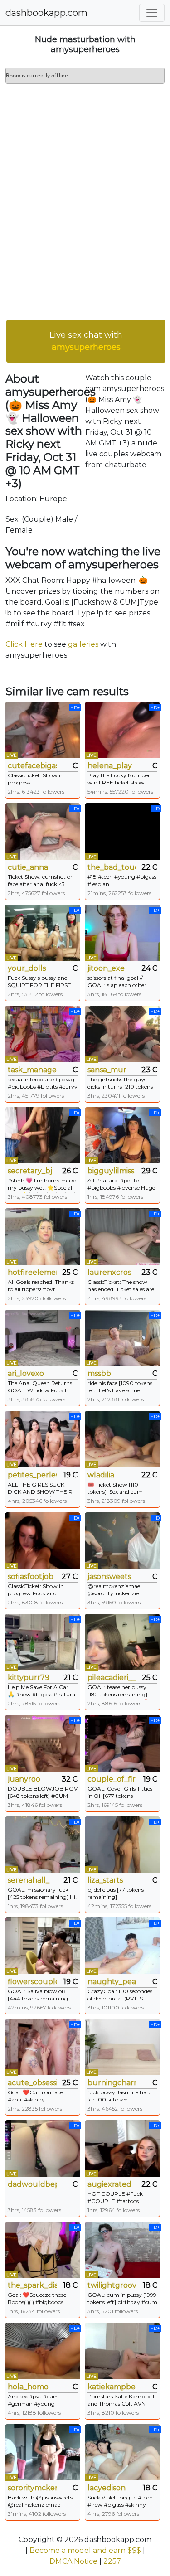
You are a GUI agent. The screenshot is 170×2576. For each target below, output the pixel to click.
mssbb (99, 1373)
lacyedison (107, 2488)
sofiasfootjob (31, 1576)
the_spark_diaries (32, 2285)
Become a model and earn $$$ (85, 2550)
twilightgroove (112, 2285)
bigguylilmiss (111, 1171)
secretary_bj (30, 1171)
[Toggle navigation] (152, 13)
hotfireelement (32, 1272)
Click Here (24, 644)
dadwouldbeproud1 (32, 2184)
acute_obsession (32, 2083)
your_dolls (27, 968)
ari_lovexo (26, 1373)
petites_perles (32, 1475)
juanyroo (24, 1779)
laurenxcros (109, 1272)
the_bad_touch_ (112, 867)
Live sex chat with (86, 341)
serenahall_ (29, 1880)
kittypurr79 (29, 1678)
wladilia (101, 1475)
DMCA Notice (73, 2561)
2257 (112, 2561)
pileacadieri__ (112, 1678)
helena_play (110, 766)
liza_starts (105, 1880)
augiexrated (109, 2184)
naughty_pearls (112, 1982)
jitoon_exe (106, 968)
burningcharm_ (112, 2083)
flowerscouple (32, 1982)
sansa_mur (107, 1070)
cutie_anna (28, 867)
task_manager (32, 1070)
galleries (83, 644)
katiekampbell (112, 2387)
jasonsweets (109, 1576)
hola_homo (28, 2387)
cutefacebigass (32, 766)
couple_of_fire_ (112, 1779)
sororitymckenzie (32, 2488)
